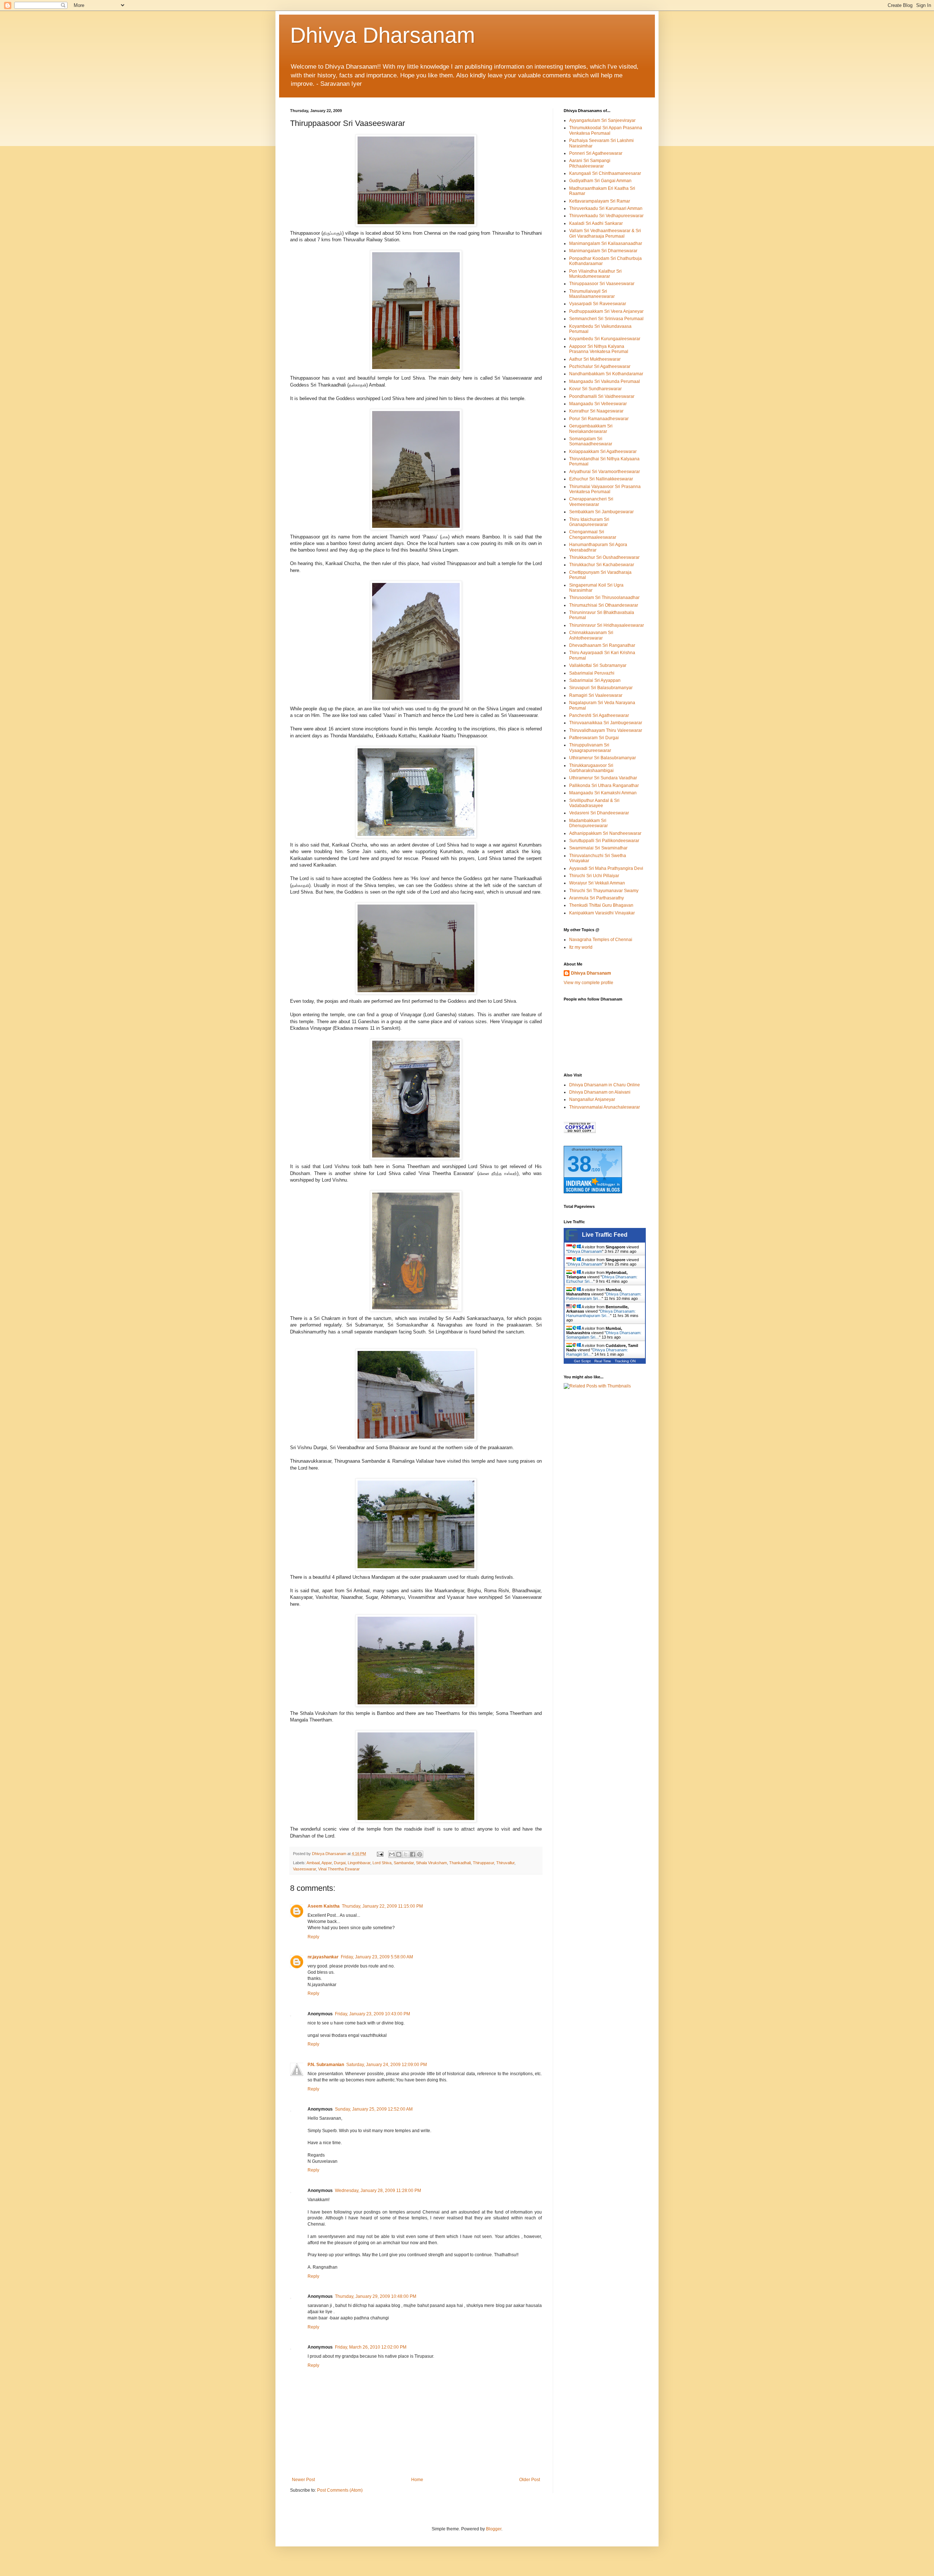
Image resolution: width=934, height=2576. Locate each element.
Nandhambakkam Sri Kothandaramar (606, 374)
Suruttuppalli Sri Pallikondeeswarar (604, 841)
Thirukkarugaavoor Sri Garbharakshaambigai (591, 768)
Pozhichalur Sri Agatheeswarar (600, 366)
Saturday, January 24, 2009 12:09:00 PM (387, 2065)
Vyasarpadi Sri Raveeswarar (598, 304)
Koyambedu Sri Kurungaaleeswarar (605, 339)
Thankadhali (460, 1863)
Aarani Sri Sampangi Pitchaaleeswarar (590, 163)
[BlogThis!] (399, 1854)
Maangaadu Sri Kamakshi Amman (603, 793)
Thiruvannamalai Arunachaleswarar (605, 1107)
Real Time (603, 1361)
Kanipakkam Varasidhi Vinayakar (602, 913)
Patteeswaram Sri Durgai (594, 738)
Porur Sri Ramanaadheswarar (599, 419)
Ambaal (313, 1863)
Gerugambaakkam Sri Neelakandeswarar (591, 429)
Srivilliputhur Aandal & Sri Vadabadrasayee (594, 803)
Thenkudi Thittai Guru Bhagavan (601, 905)
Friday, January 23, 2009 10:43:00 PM (373, 2014)
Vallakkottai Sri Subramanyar (598, 665)
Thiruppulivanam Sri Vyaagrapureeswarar (590, 748)
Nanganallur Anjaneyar (592, 1099)
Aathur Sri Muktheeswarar (595, 359)
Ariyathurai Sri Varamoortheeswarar (605, 472)
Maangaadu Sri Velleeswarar (598, 404)
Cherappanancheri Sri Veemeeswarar (591, 502)
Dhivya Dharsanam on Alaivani (600, 1092)
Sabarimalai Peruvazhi (592, 673)
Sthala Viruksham (431, 1863)
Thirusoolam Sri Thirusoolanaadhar (604, 598)
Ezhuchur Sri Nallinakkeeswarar (601, 479)
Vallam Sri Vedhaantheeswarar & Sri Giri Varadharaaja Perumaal (605, 233)
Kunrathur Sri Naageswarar (596, 411)
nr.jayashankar (323, 1957)
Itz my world (581, 947)
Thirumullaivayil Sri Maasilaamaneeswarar (592, 294)
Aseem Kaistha (324, 1906)
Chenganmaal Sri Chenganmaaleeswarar (593, 534)
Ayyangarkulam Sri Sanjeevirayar (602, 120)
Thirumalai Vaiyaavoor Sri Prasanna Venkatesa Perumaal (605, 489)
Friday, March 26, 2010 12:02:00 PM (371, 2347)
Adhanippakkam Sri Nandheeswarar (605, 833)
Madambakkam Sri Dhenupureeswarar (588, 823)
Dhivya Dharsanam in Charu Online (605, 1085)
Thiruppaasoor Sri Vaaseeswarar (602, 284)
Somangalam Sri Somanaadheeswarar (591, 441)
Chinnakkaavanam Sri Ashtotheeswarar (591, 635)
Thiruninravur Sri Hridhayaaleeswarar (607, 625)
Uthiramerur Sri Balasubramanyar (603, 758)
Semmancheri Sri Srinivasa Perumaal (606, 319)
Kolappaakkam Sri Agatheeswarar (603, 452)
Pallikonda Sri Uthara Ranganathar (604, 786)
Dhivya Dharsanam (383, 35)
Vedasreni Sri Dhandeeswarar (599, 813)
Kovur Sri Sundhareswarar (595, 389)
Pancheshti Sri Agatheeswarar (599, 715)
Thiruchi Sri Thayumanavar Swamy (604, 891)
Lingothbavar (359, 1863)
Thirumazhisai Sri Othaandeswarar (604, 605)
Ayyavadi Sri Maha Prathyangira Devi (606, 868)
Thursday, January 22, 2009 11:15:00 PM (382, 1906)
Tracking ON (625, 1361)
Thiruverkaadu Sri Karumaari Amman (606, 208)
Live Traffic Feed (605, 1235)
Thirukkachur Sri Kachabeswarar (602, 565)
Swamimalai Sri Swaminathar (598, 848)
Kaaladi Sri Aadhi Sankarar (596, 223)
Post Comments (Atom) (340, 2490)
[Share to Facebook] (413, 1854)
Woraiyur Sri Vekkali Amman (597, 883)
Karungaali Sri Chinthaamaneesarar (605, 173)
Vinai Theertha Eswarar (339, 1869)
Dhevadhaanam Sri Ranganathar (602, 645)
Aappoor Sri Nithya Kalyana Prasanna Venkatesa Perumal (599, 349)
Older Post (530, 2480)
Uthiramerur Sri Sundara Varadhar (603, 778)
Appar (327, 1863)
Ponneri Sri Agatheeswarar (596, 153)
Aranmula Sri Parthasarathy (597, 898)
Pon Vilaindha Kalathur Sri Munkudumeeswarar (595, 274)
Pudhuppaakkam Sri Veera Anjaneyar (606, 311)
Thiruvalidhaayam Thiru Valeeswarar (606, 730)
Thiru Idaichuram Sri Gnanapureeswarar (589, 522)
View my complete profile (588, 983)
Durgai (340, 1863)
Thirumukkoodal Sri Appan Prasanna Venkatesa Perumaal (606, 130)
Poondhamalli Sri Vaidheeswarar (602, 396)
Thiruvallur (505, 1863)
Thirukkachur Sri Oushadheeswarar (604, 557)
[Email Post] (380, 1854)
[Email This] (392, 1854)
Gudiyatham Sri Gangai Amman (600, 181)
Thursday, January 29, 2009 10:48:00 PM (376, 2296)
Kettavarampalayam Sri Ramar (600, 201)
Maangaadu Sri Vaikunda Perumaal (605, 381)
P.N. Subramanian (326, 2065)
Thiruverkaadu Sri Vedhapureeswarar (606, 216)
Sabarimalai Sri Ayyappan (595, 680)
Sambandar (404, 1863)
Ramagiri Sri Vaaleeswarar (596, 695)
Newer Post (303, 2480)
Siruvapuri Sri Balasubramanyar (601, 688)
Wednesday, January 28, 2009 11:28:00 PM (378, 2191)
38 (579, 1164)
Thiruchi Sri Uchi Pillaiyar (594, 876)
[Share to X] (406, 1854)
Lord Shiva (382, 1863)
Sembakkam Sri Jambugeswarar (601, 512)
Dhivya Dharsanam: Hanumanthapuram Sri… (601, 1313)
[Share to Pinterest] (420, 1854)
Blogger (494, 2529)
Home (417, 2480)
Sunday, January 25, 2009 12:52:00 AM (374, 2109)
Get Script (582, 1361)
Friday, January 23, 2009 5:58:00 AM (377, 1957)
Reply (313, 1937)
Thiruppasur (483, 1863)
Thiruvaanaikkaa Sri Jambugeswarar (606, 723)
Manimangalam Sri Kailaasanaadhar (606, 243)
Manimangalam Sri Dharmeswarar (603, 251)
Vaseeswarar (304, 1869)
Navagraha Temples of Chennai (601, 940)
